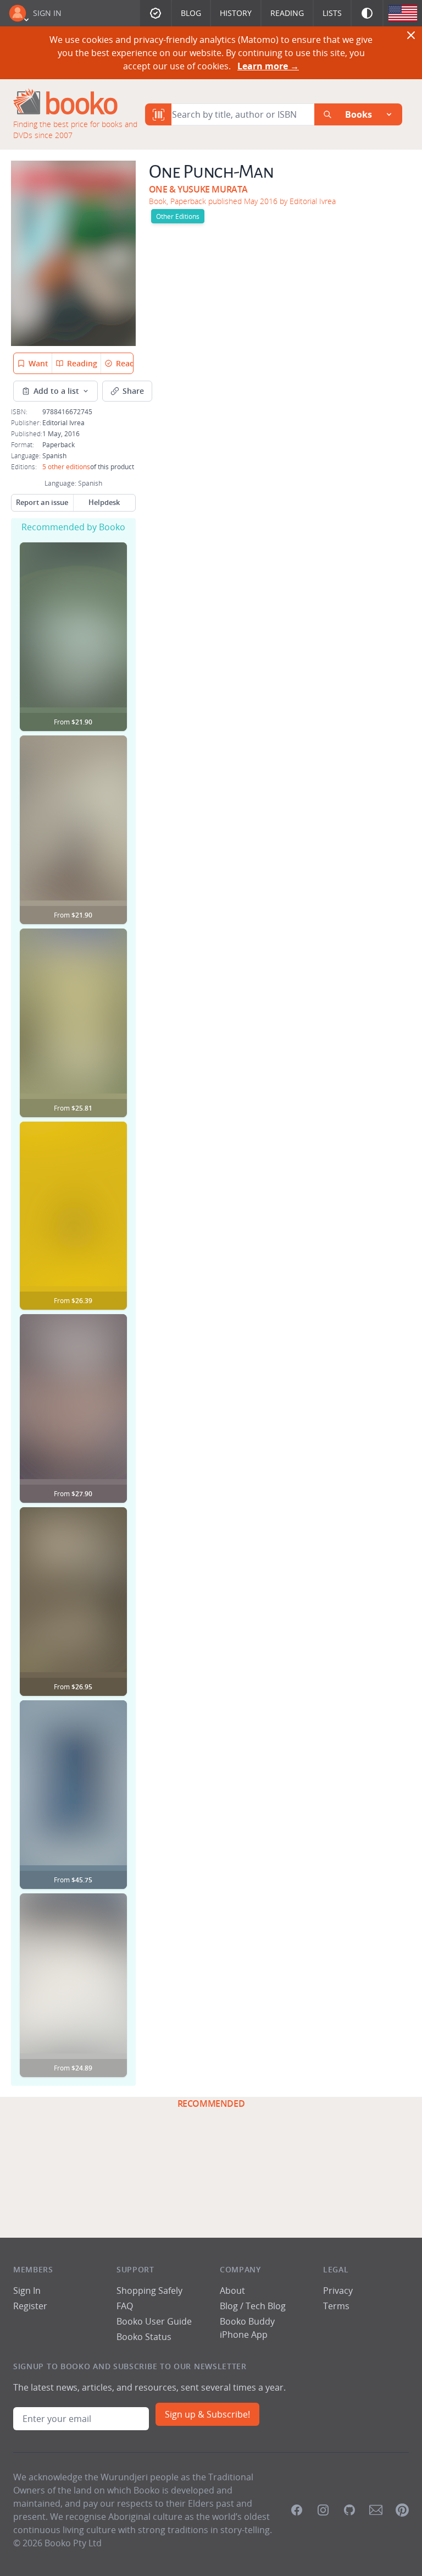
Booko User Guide (154, 2321)
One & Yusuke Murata (198, 189)
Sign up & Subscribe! (207, 2414)
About (232, 2291)
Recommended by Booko (73, 527)
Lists (332, 13)
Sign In (47, 13)
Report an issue (42, 502)
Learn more (268, 66)
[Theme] (367, 13)
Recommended (211, 2103)
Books (359, 114)
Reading (287, 13)
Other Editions (178, 216)
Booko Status (144, 2337)
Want (38, 363)
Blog (191, 13)
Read (125, 363)
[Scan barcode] (158, 114)
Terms (336, 2306)
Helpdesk (104, 502)
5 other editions (66, 466)
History (236, 13)
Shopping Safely (149, 2291)
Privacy (338, 2291)
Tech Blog (266, 2306)
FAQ (125, 2306)
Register (30, 2306)
